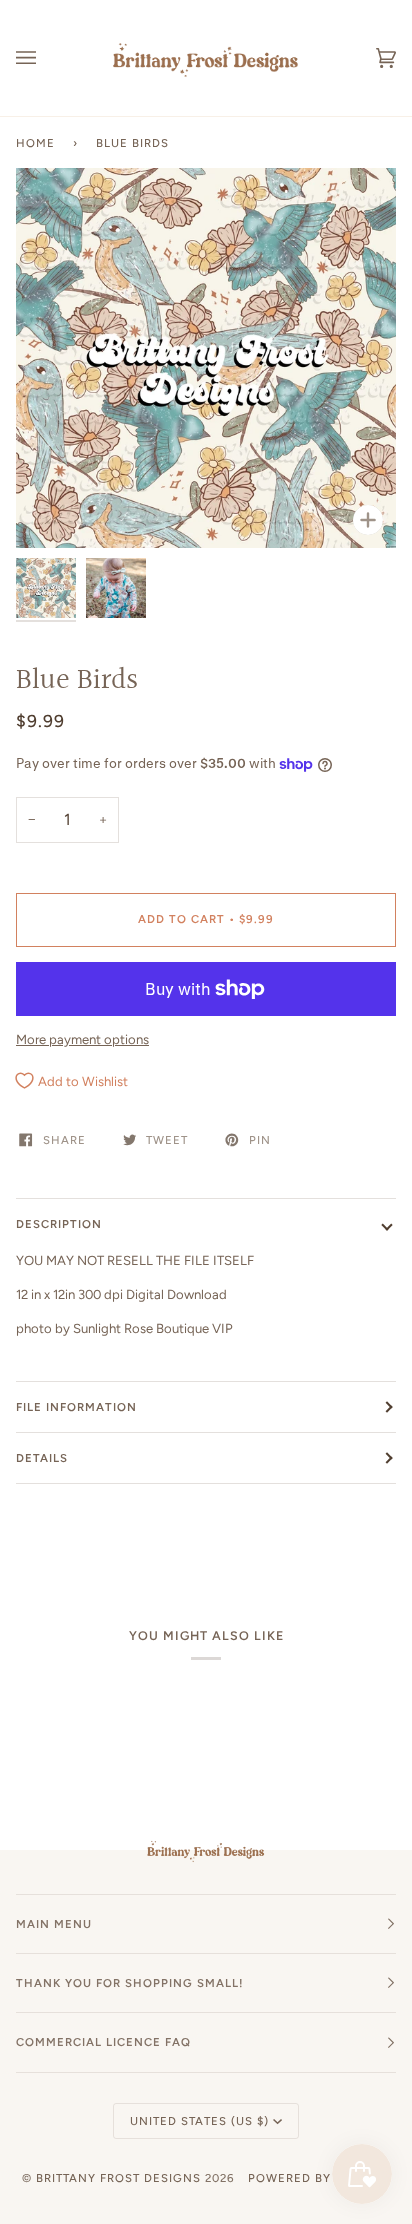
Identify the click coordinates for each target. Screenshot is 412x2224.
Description (59, 1224)
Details (42, 1458)
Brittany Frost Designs (118, 2178)
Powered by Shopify (319, 2178)
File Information (76, 1407)
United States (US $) (199, 2121)
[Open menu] (46, 58)
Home (35, 143)
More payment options (82, 1039)
